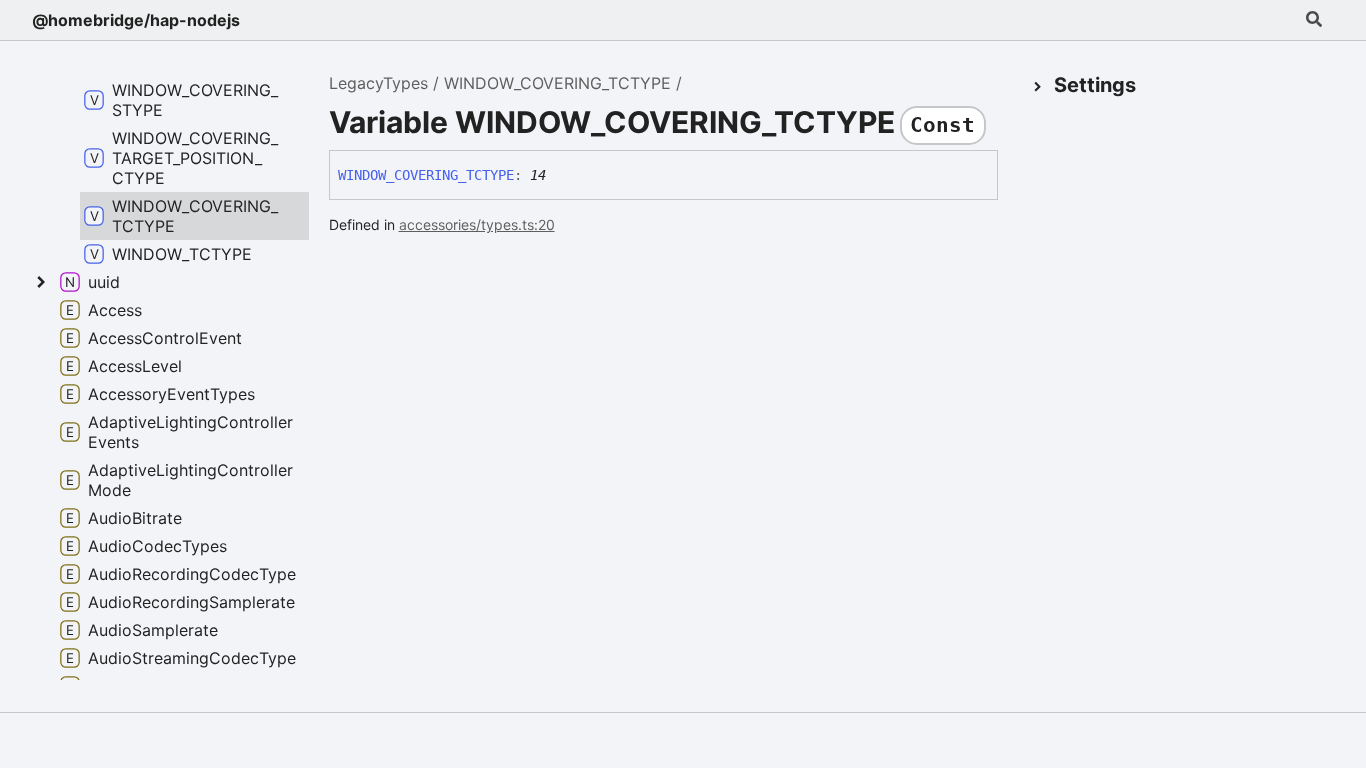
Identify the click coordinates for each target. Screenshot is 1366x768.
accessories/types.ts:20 (477, 224)
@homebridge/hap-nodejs (136, 20)
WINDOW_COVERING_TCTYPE (557, 83)
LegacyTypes (378, 83)
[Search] (1314, 20)
